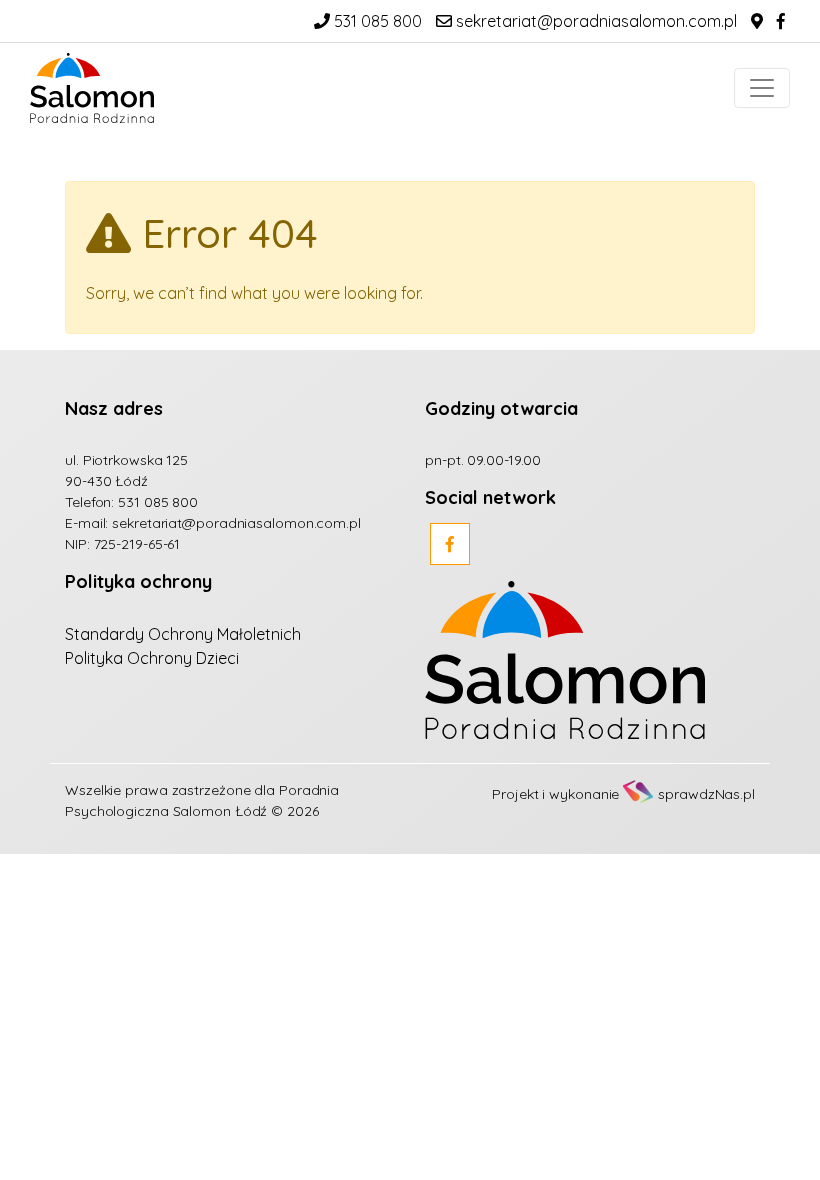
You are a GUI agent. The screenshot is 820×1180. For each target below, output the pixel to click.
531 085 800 (376, 21)
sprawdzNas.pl (706, 794)
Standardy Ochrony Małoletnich (183, 634)
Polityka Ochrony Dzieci (152, 658)
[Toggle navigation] (762, 88)
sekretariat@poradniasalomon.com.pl (594, 21)
